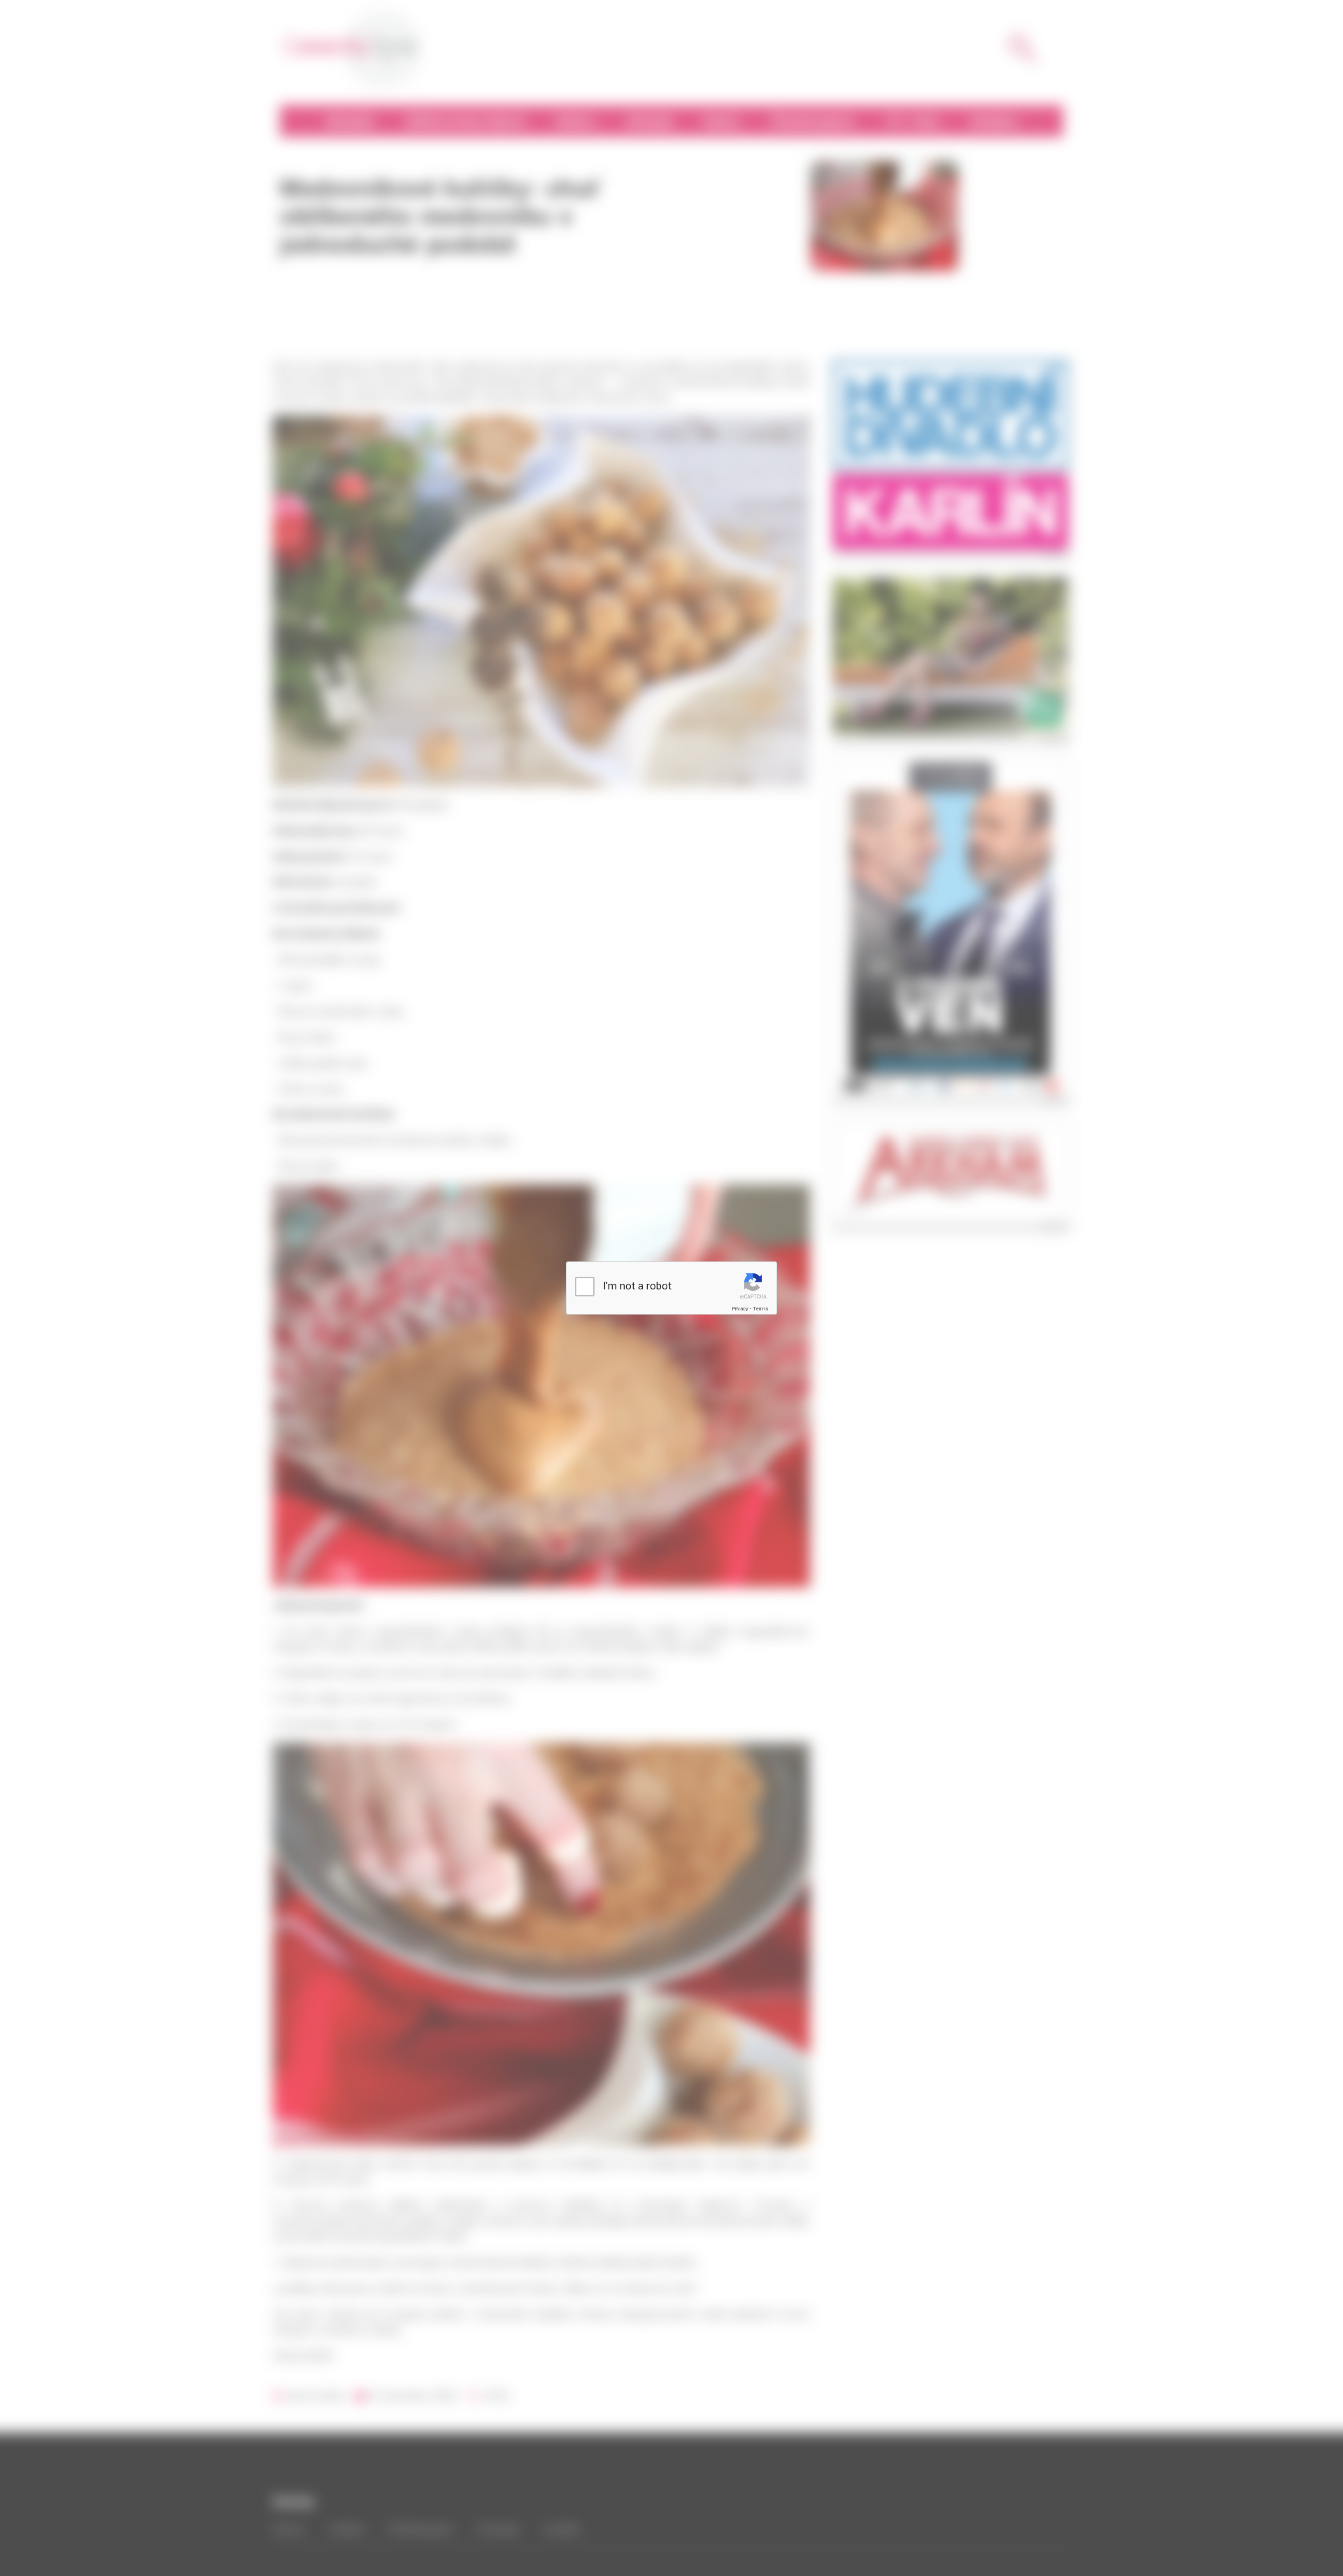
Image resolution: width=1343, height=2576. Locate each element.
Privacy (740, 1309)
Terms (760, 1309)
